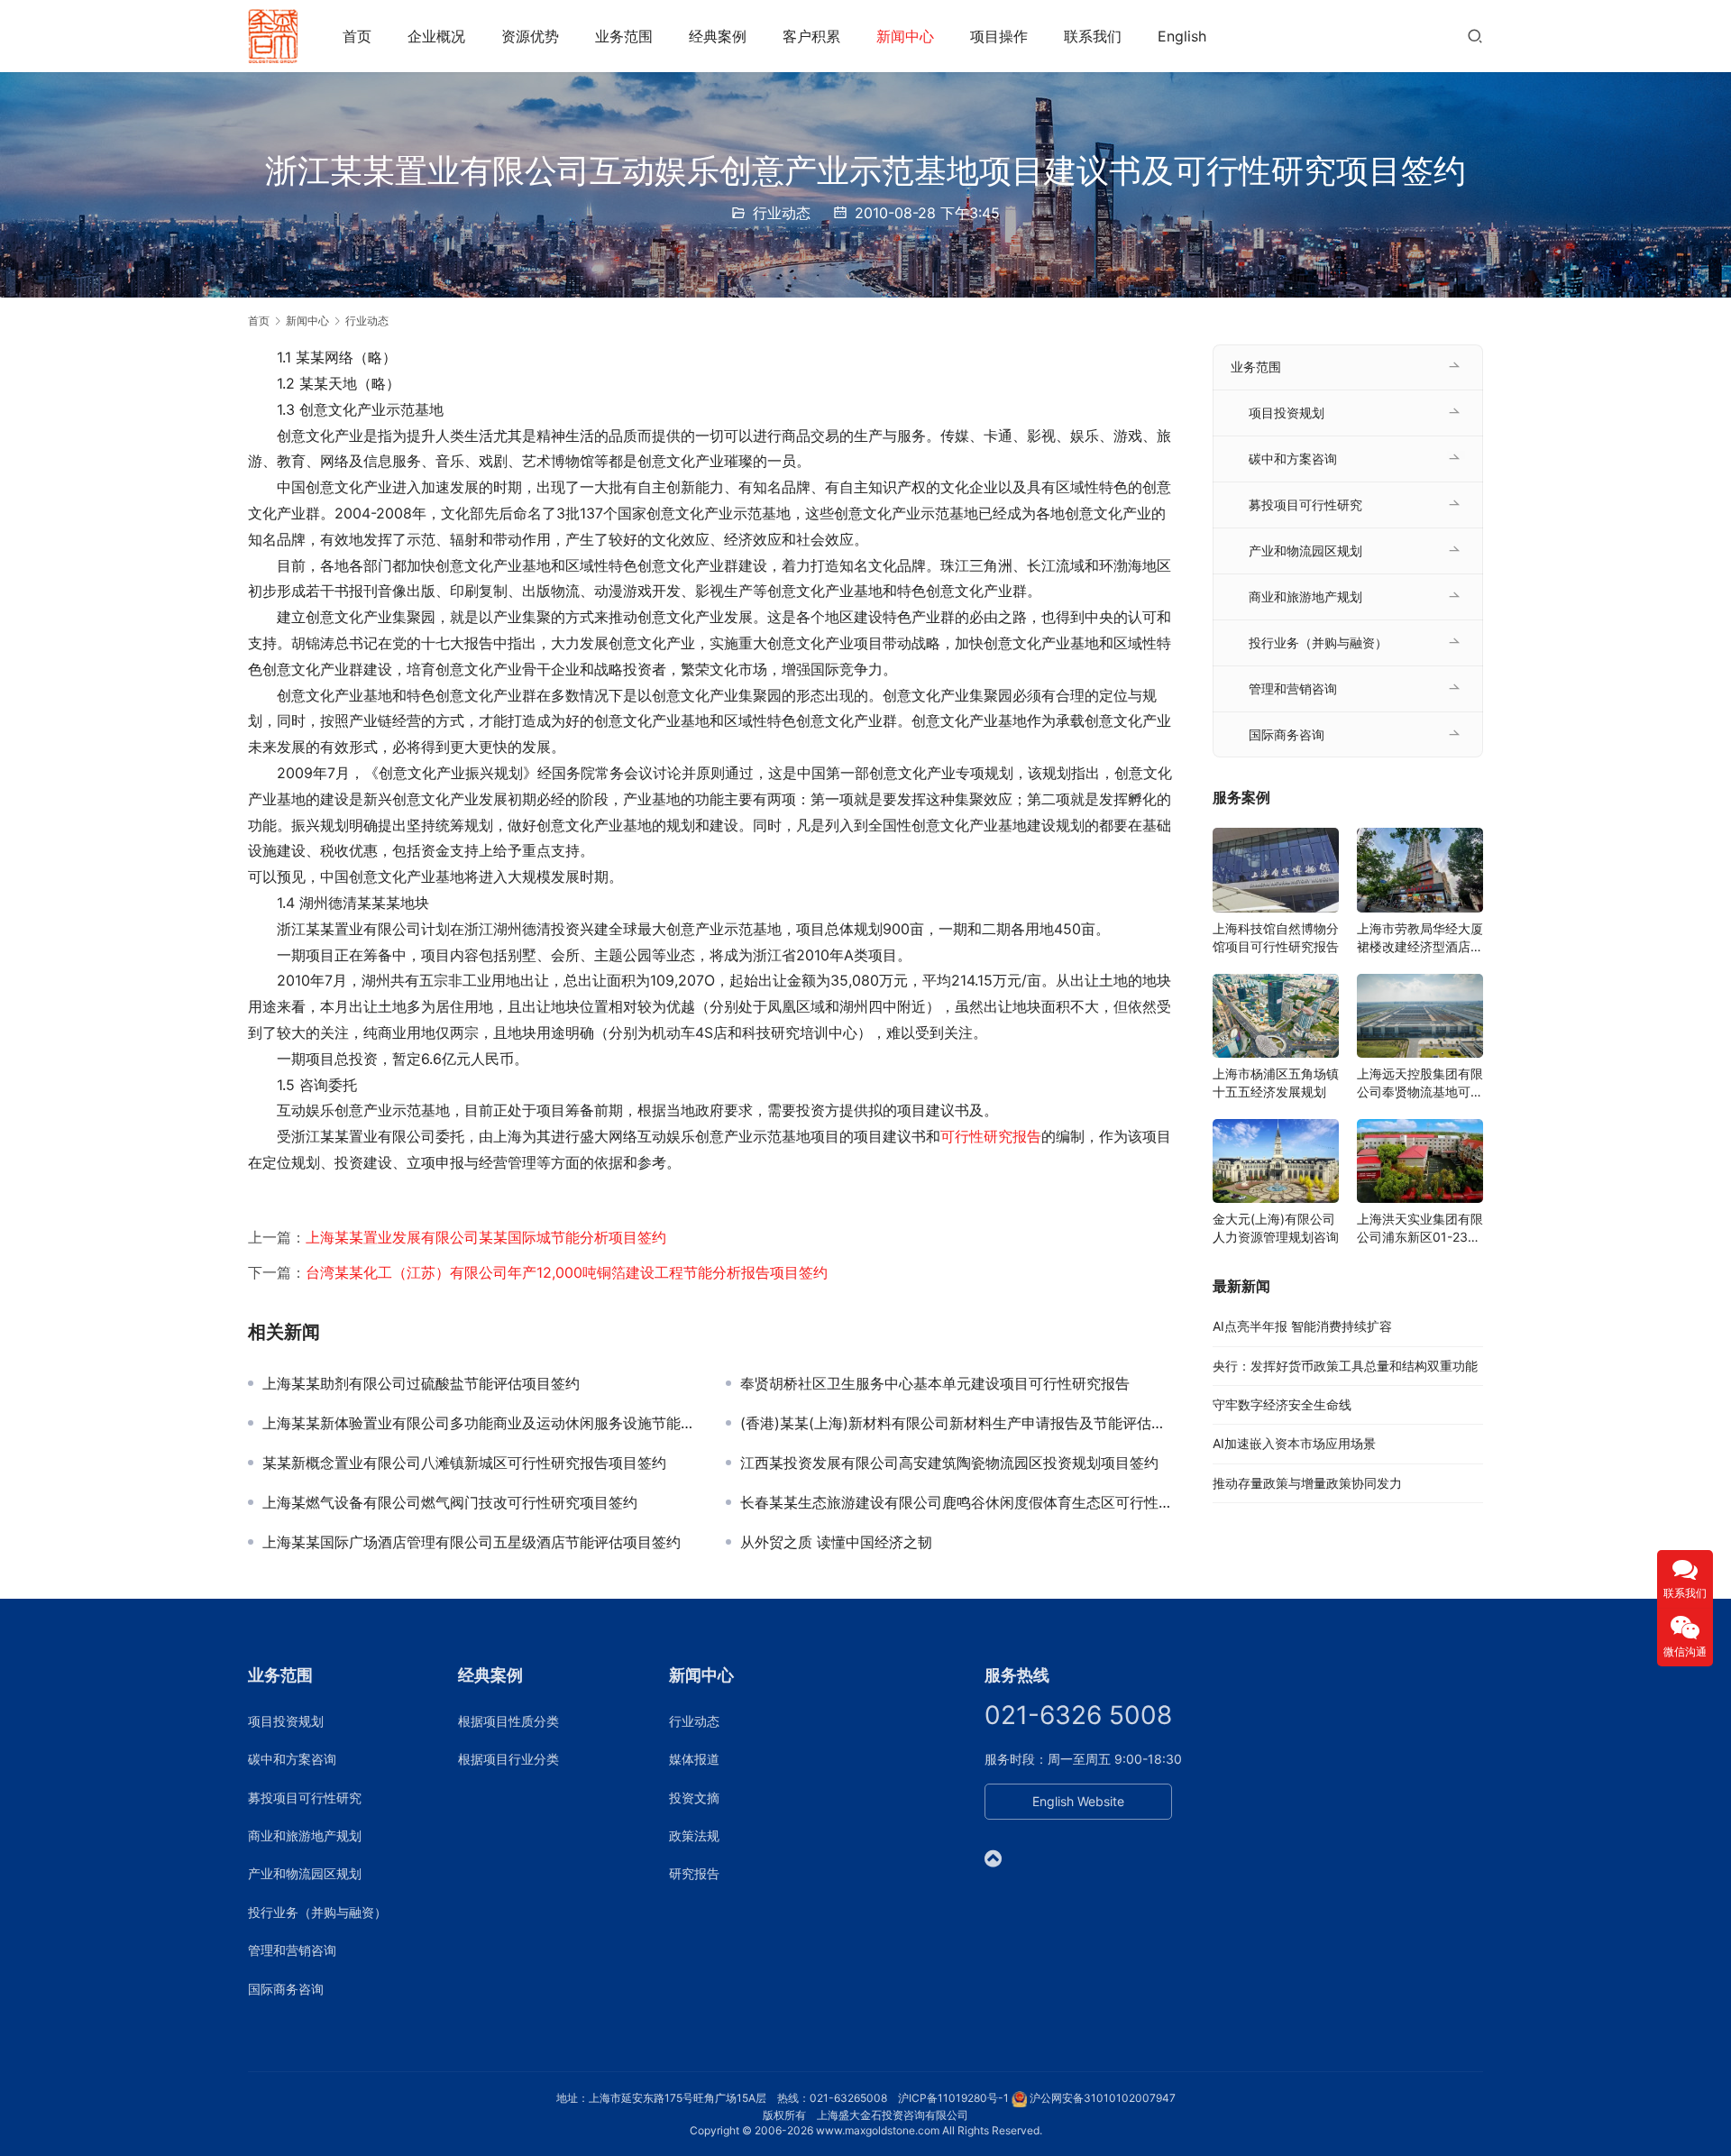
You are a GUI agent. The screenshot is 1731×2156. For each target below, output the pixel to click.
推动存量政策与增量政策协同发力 (1307, 1483)
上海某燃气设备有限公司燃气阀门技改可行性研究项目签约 (450, 1502)
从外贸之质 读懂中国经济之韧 (836, 1542)
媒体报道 (694, 1759)
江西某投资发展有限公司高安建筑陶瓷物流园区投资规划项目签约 (949, 1463)
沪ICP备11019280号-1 (953, 2098)
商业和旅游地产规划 (1305, 596)
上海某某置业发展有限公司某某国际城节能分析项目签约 (486, 1237)
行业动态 (782, 213)
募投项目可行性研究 (1305, 505)
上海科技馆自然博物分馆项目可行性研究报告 (1276, 937)
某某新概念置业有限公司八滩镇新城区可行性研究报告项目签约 (464, 1463)
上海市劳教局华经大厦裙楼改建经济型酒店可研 (1420, 938)
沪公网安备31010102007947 (1103, 2098)
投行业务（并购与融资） (1318, 642)
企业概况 (436, 36)
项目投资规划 (1287, 413)
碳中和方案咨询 (1293, 459)
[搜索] (1475, 36)
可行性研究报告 (991, 1136)
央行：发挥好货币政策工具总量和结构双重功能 (1345, 1366)
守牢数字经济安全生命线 (1282, 1404)
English (1182, 36)
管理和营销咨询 (1293, 688)
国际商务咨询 (1287, 734)
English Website (1078, 1801)
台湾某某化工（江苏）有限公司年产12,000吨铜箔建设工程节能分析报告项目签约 (567, 1272)
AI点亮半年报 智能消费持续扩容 (1302, 1326)
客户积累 (811, 36)
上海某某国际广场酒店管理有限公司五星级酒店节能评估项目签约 (472, 1542)
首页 (357, 36)
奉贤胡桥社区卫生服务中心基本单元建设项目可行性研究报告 (935, 1383)
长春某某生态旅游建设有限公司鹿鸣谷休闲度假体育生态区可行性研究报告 (958, 1502)
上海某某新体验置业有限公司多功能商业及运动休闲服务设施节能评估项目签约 (481, 1423)
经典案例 (718, 36)
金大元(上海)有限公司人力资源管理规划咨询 (1276, 1228)
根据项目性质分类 (508, 1721)
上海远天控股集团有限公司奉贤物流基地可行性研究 (1420, 1083)
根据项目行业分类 (508, 1759)
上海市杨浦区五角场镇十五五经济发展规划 (1276, 1083)
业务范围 (624, 36)
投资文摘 (694, 1798)
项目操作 (999, 36)
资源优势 (530, 36)
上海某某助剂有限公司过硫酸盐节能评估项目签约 (421, 1383)
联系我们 (1093, 36)
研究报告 (694, 1873)
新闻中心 (905, 36)
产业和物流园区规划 (1305, 550)
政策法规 (694, 1835)
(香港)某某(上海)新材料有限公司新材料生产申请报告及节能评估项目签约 (958, 1423)
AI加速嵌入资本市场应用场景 (1294, 1443)
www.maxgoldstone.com (878, 2130)
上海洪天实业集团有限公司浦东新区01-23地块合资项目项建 (1420, 1229)
